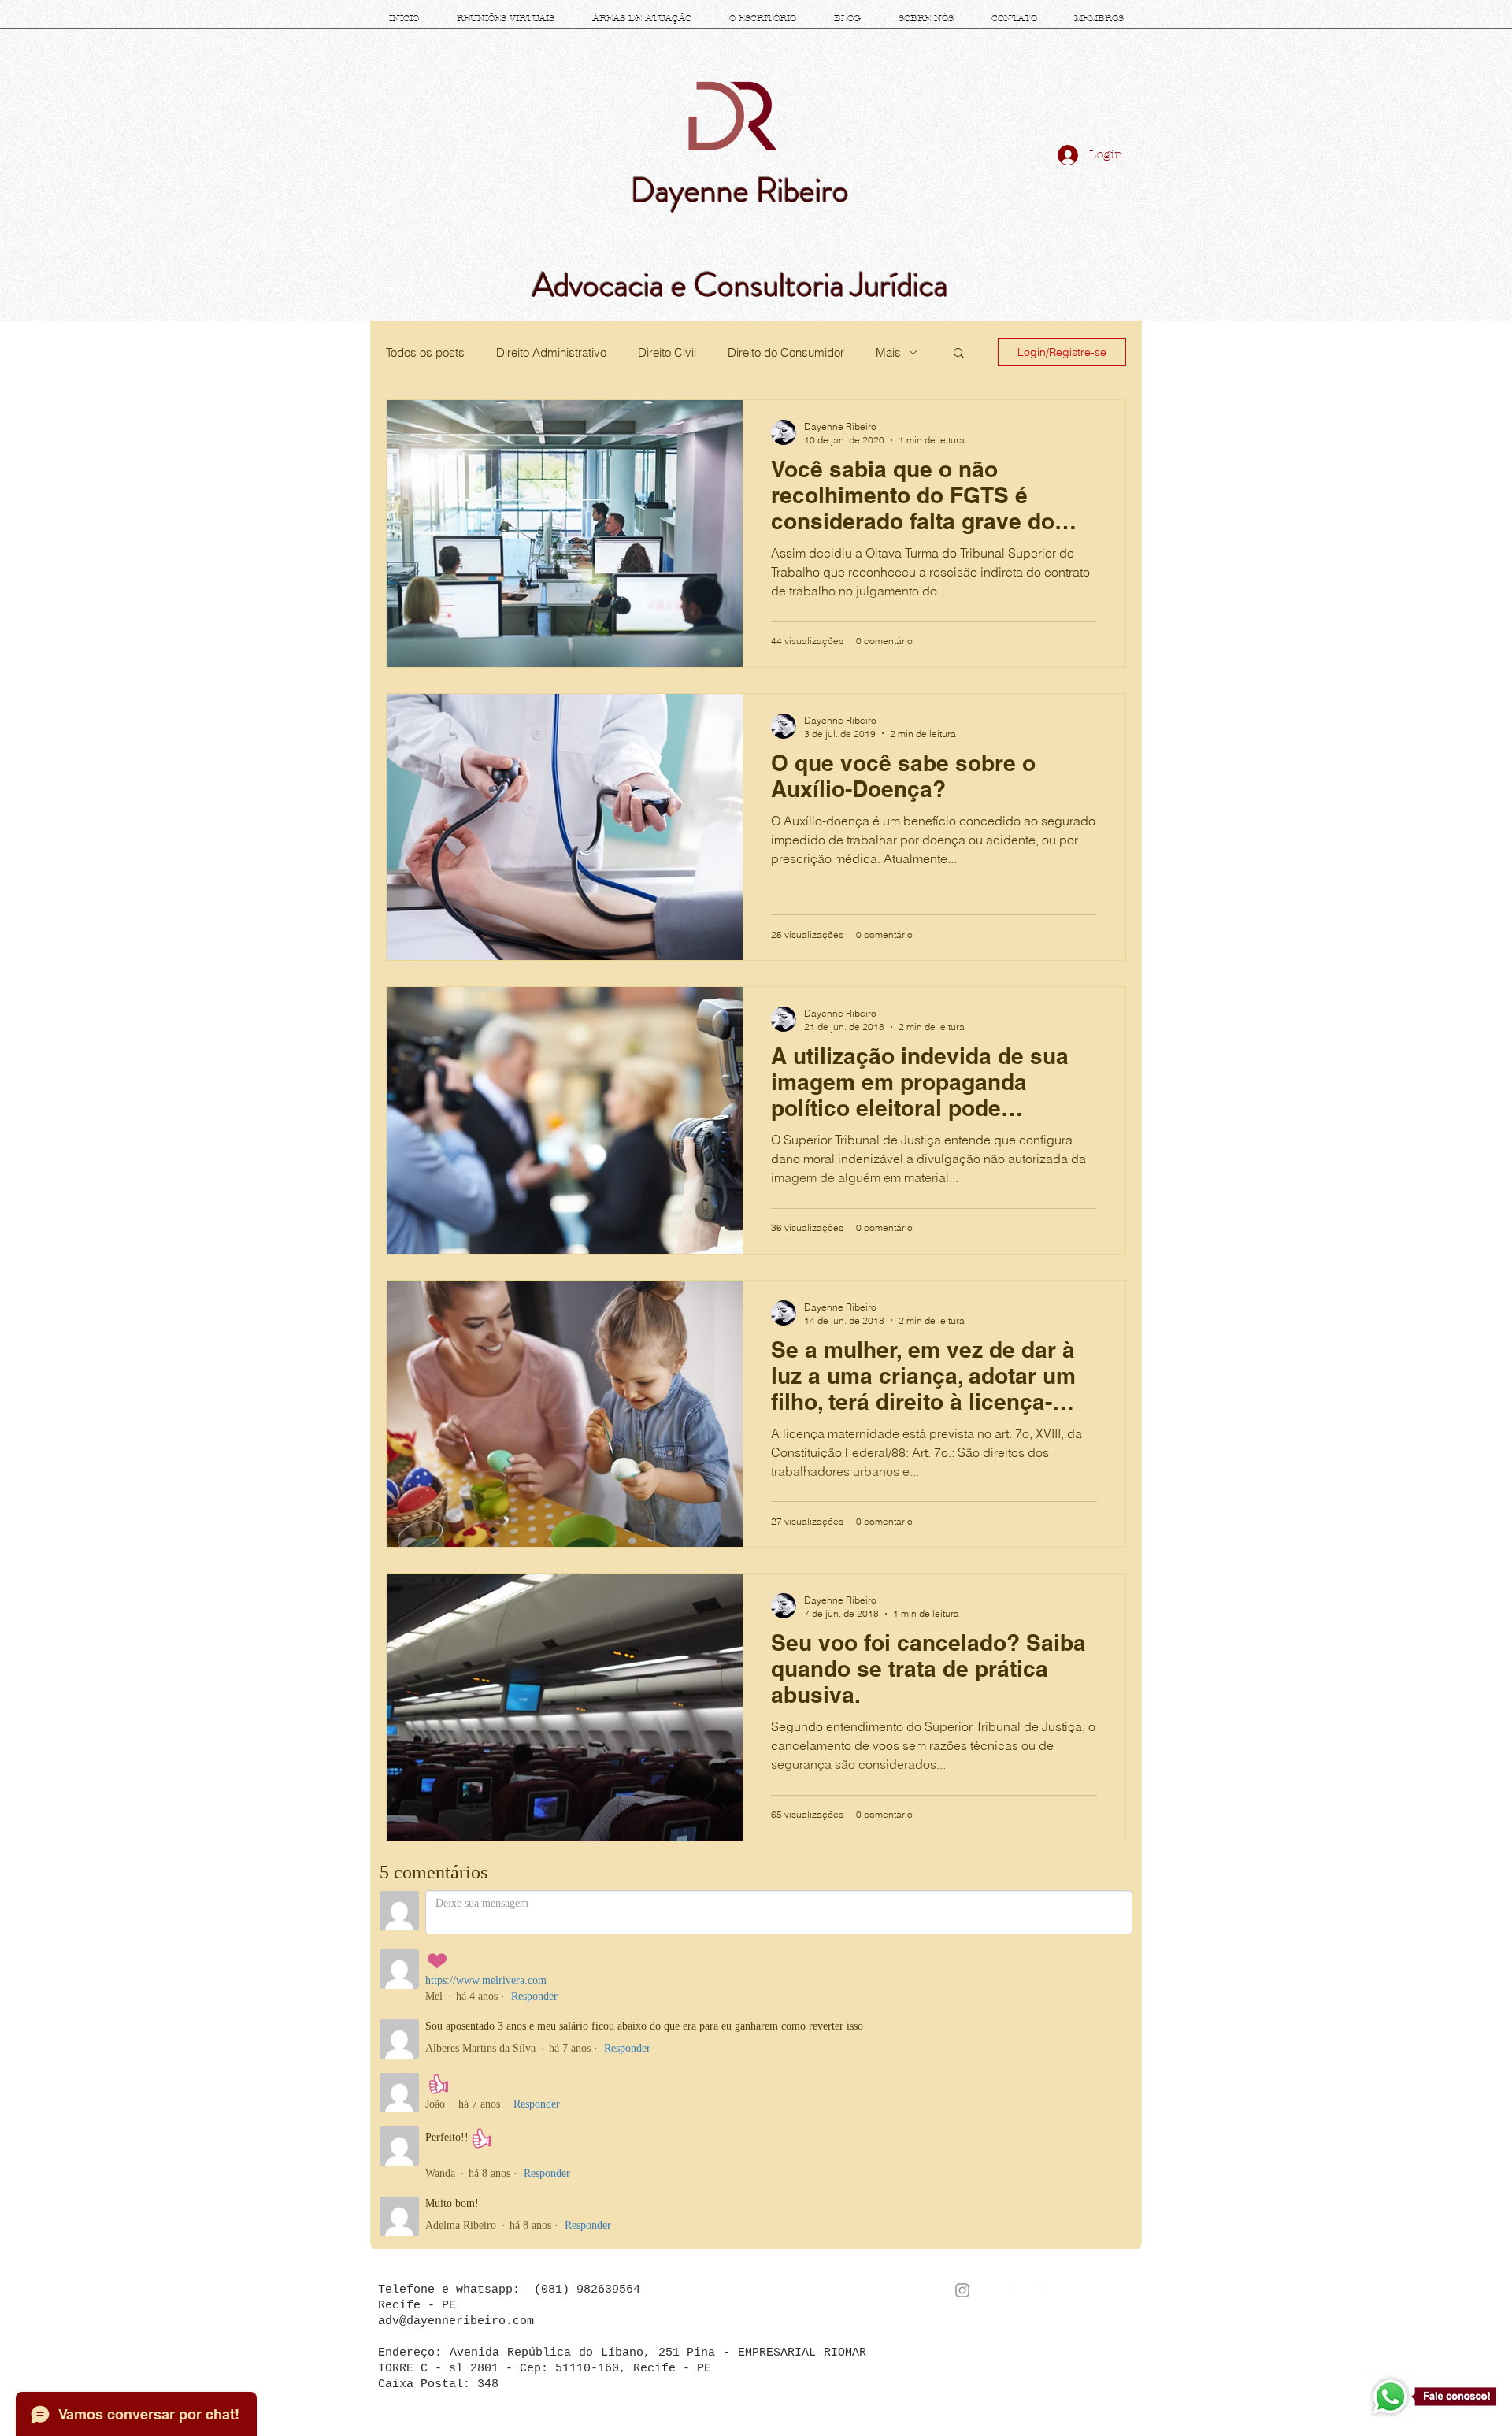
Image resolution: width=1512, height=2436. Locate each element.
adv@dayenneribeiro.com (456, 2321)
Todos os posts (425, 352)
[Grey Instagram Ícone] (962, 2290)
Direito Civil (667, 352)
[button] (959, 354)
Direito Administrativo (551, 352)
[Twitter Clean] (1047, 2290)
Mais (888, 352)
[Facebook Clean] (1005, 2290)
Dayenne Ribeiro (740, 191)
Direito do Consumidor (786, 352)
